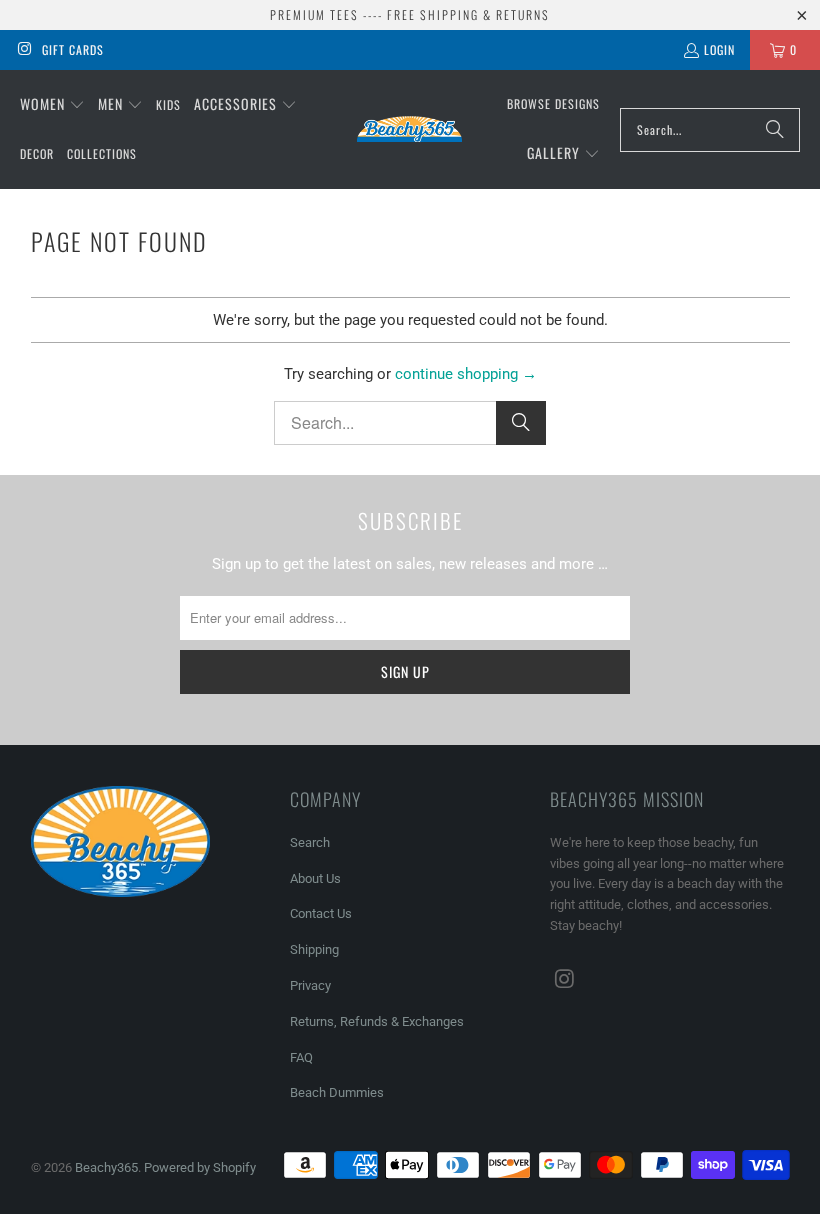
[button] (52, 105)
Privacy (310, 985)
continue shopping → (466, 374)
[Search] (775, 130)
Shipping (314, 949)
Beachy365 (106, 1167)
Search (310, 842)
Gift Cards (73, 49)
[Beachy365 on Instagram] (23, 49)
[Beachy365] (409, 129)
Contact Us (321, 913)
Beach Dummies (337, 1092)
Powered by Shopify (200, 1167)
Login (719, 49)
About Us (315, 878)
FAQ (301, 1057)
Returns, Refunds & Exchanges (377, 1021)
